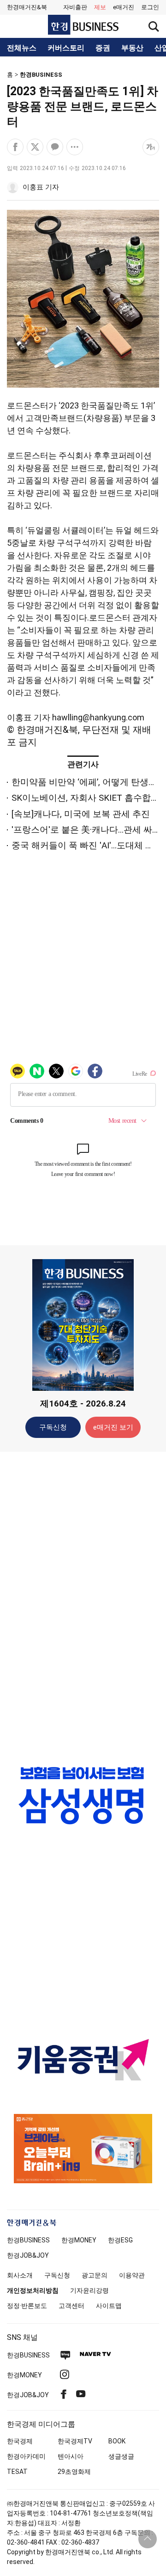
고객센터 (71, 2306)
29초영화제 (74, 2472)
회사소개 (20, 2275)
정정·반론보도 (27, 2306)
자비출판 (75, 7)
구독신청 (53, 1427)
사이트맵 (109, 2306)
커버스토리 (66, 48)
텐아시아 (71, 2456)
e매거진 (124, 7)
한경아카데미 (26, 2456)
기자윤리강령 (89, 2290)
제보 (100, 7)
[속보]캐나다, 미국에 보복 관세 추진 (81, 814)
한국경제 (20, 2441)
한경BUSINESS (41, 75)
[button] (150, 7)
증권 (103, 48)
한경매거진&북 (27, 7)
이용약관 (132, 2275)
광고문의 (95, 2275)
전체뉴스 (22, 48)
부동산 (132, 48)
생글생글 (121, 2456)
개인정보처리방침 (33, 2290)
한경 (28, 2240)
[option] (83, 1795)
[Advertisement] (83, 1604)
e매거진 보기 (113, 1427)
